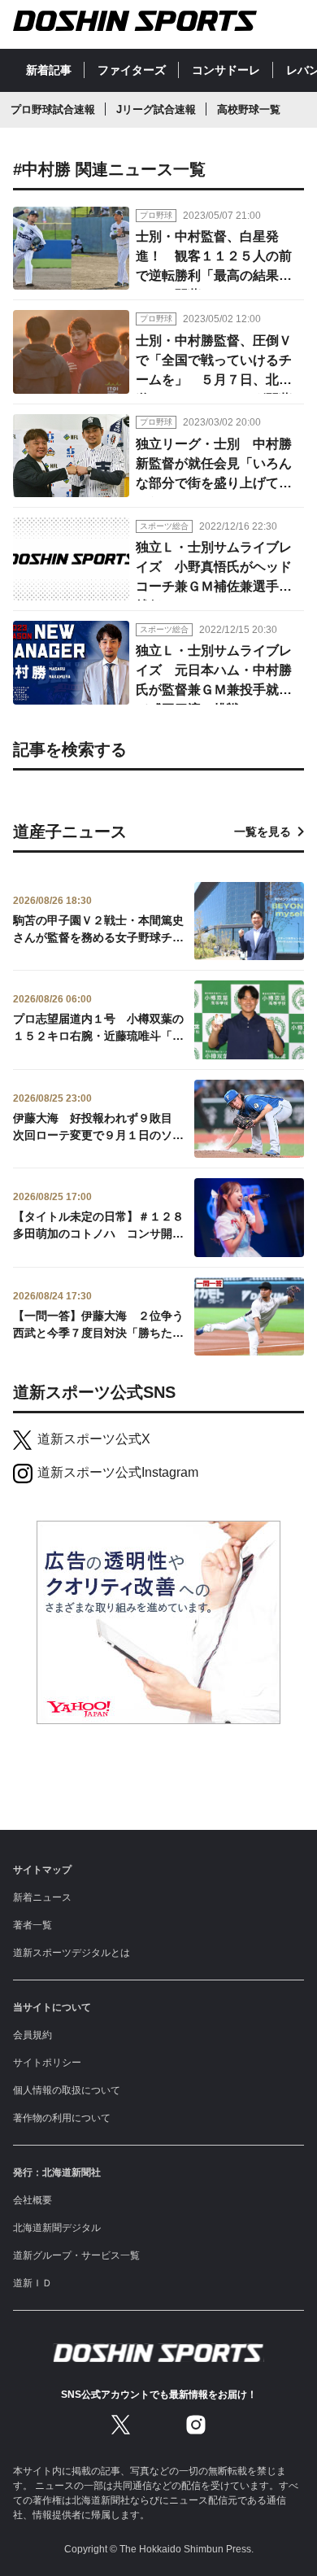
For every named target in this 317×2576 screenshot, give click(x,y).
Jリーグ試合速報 (156, 109)
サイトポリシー (47, 2063)
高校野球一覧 (249, 109)
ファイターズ (132, 70)
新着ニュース (42, 1897)
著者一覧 (33, 1925)
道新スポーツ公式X (94, 1439)
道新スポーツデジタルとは (72, 1953)
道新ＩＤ (33, 2283)
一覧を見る (263, 832)
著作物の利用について (62, 2118)
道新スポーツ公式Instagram (118, 1472)
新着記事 (49, 70)
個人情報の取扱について (67, 2090)
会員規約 (33, 2035)
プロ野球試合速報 (53, 109)
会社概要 (33, 2200)
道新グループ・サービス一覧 (76, 2255)
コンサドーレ (226, 70)
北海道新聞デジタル (57, 2228)
